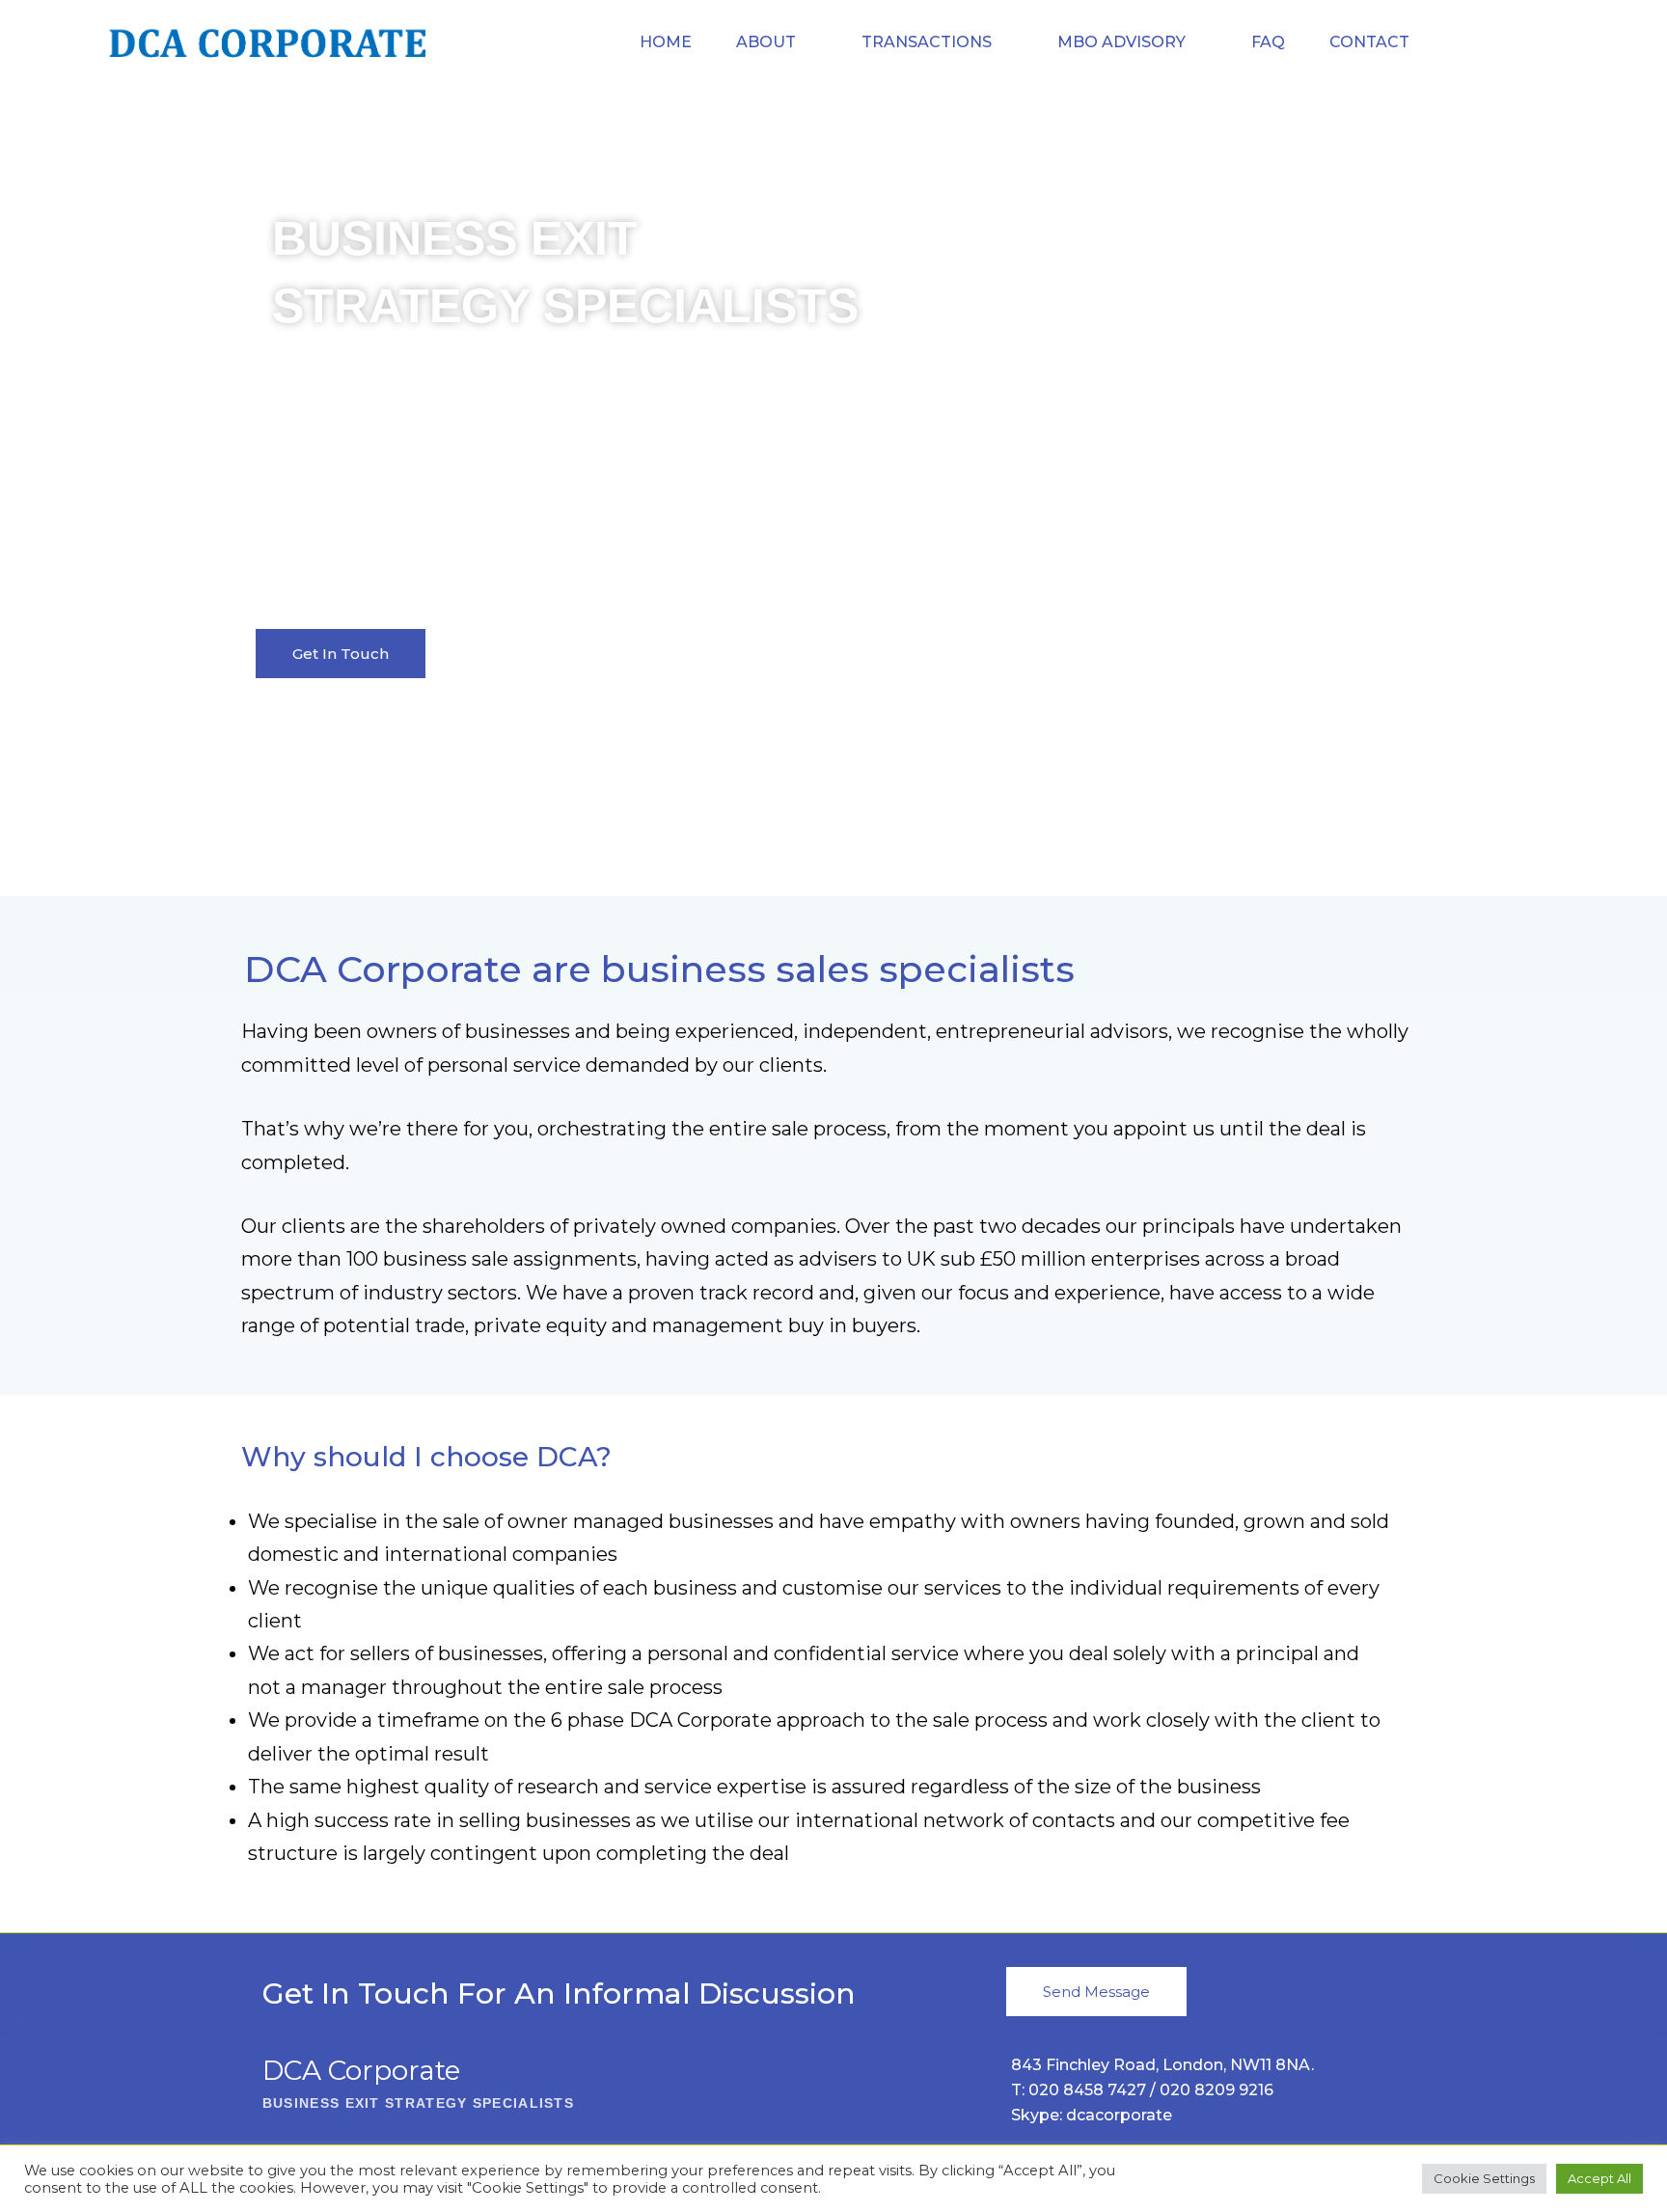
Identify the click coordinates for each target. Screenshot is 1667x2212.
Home (666, 42)
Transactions (927, 42)
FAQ (1268, 42)
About (766, 42)
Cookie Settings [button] (1484, 2178)
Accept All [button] (1599, 2178)
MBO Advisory (1121, 42)
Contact (1369, 42)
